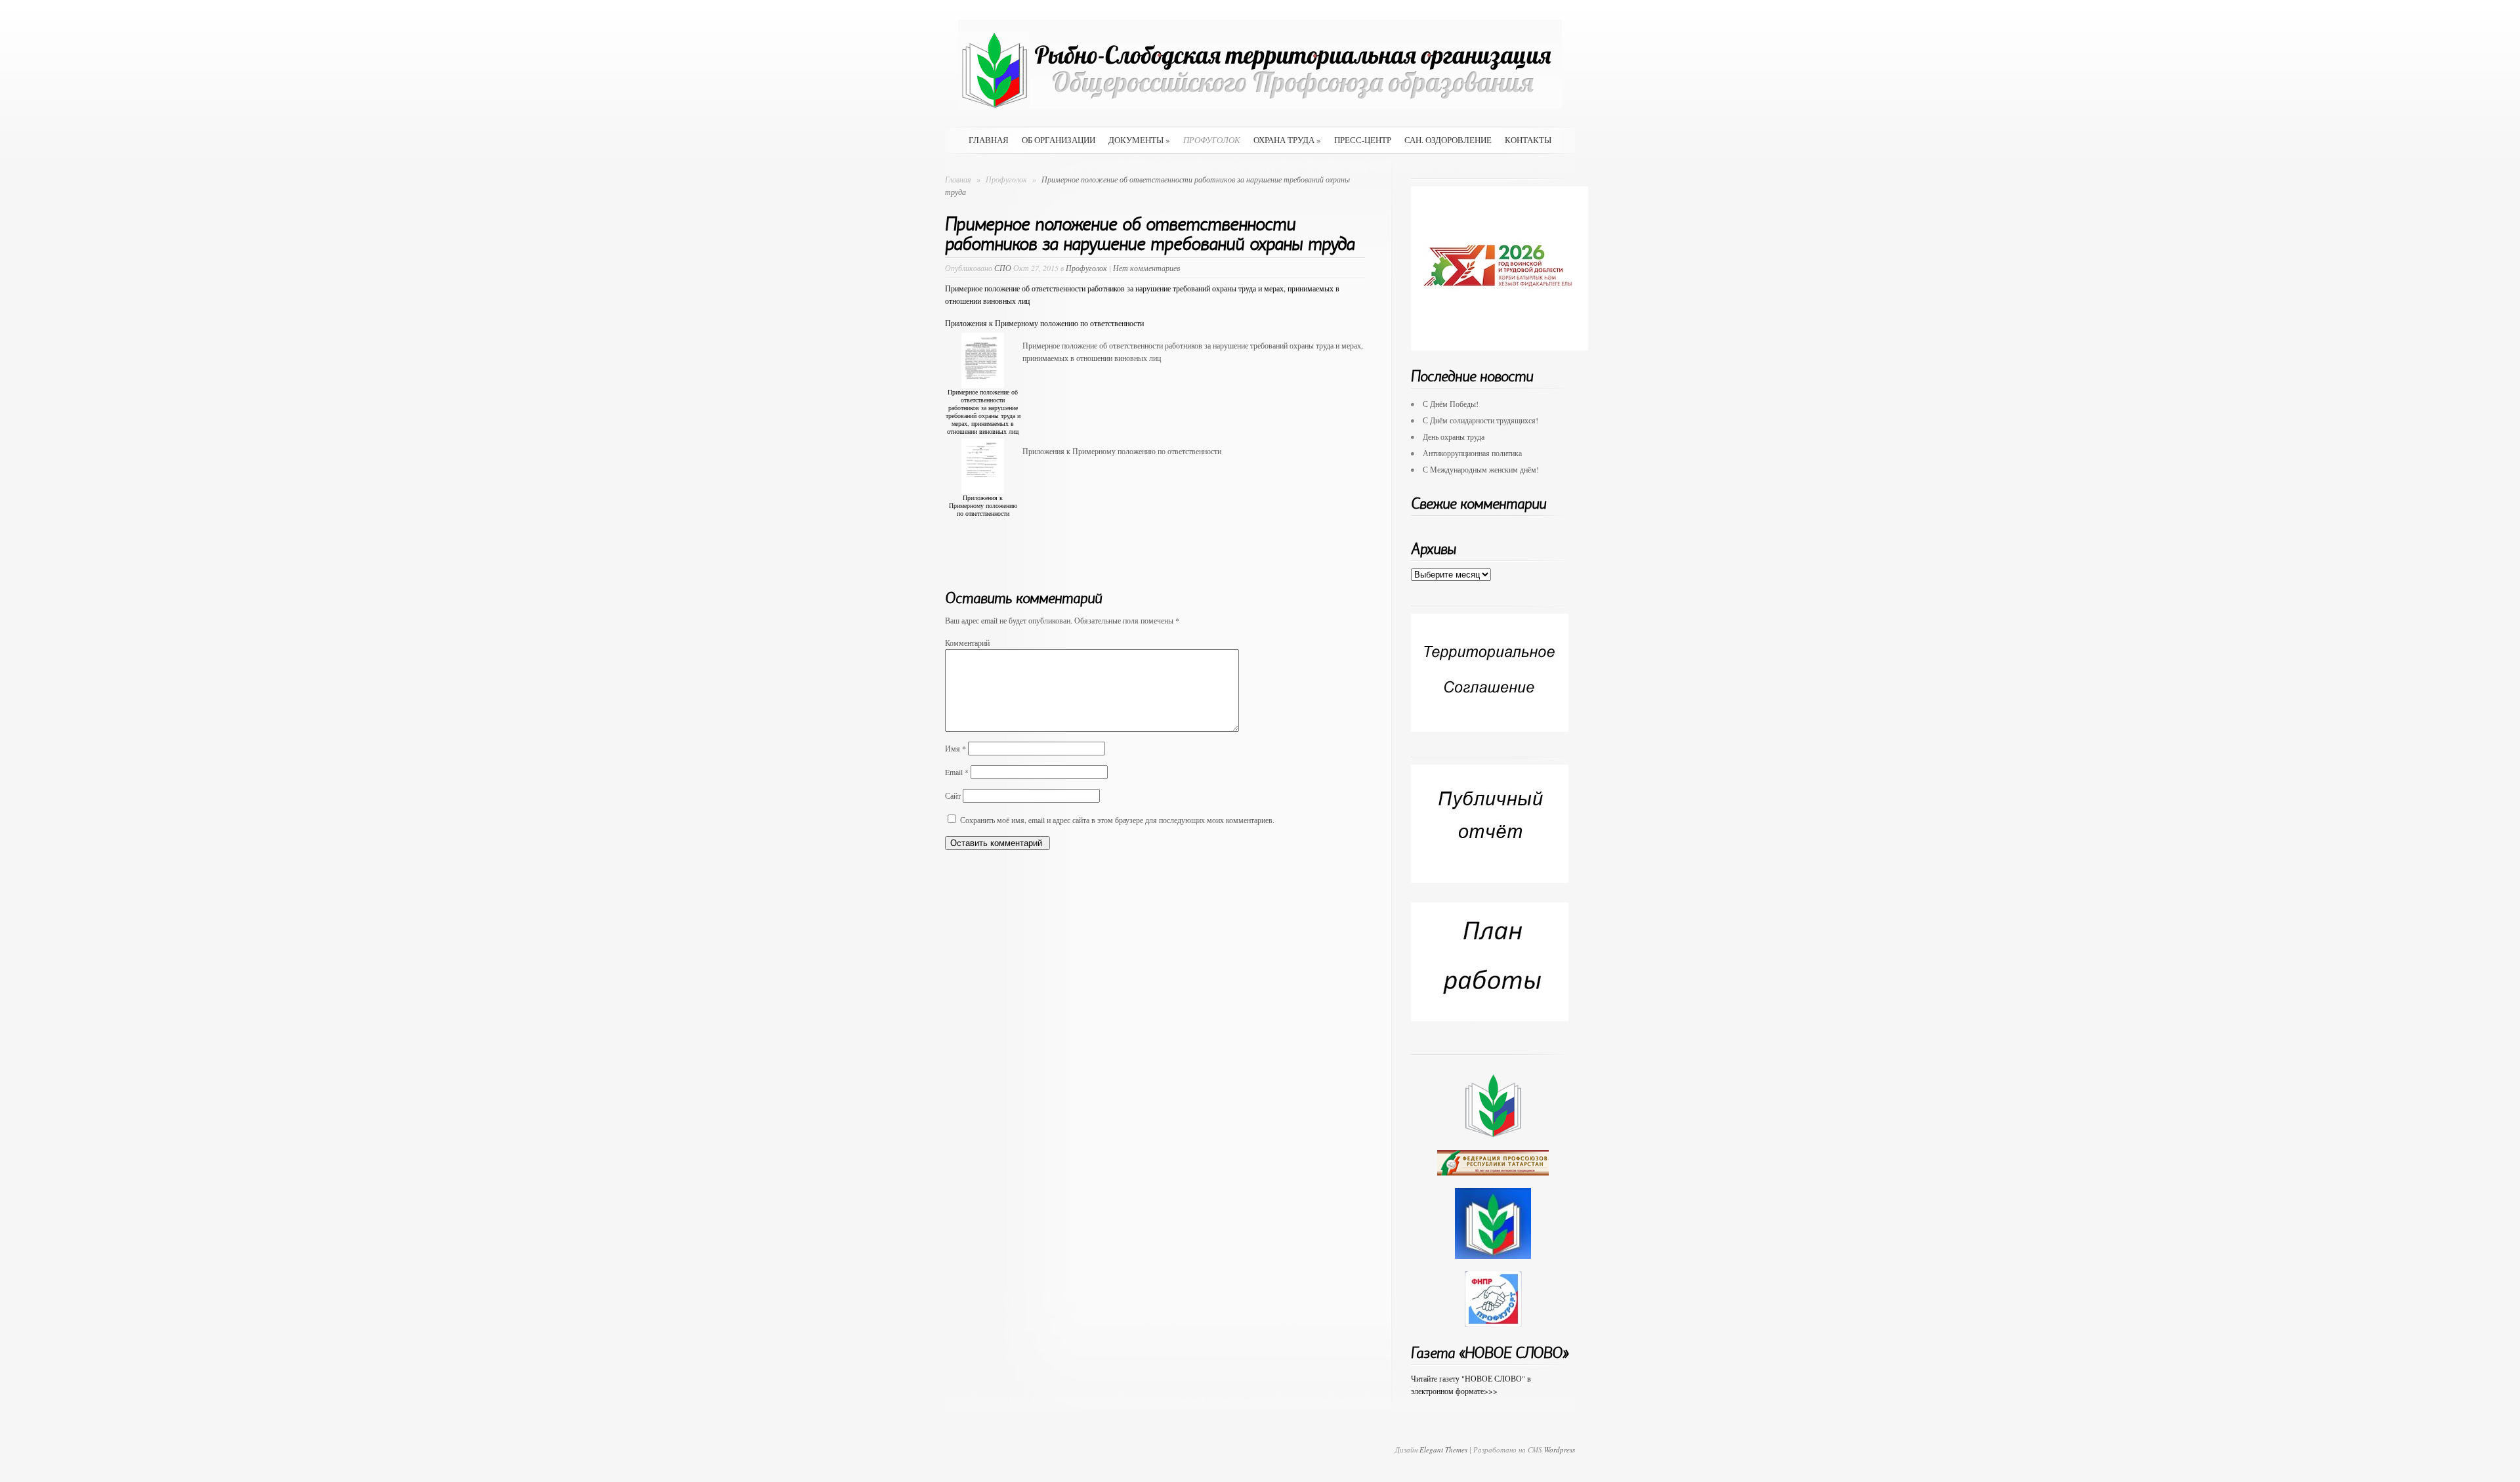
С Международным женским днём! (1481, 469)
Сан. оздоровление (1448, 140)
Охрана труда (1287, 140)
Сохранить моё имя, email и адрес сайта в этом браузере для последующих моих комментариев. (1117, 820)
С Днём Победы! (1451, 404)
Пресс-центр (1363, 140)
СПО (1003, 268)
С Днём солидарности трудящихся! (1480, 420)
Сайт (953, 795)
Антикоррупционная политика (1472, 453)
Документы (1139, 140)
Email (957, 772)
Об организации (1059, 140)
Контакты (1528, 140)
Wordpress (1560, 1450)
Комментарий (967, 643)
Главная (989, 140)
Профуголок (1212, 140)
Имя (955, 748)
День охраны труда (1454, 436)
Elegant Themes (1443, 1450)
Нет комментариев (1146, 268)
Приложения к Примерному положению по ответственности (1044, 323)
